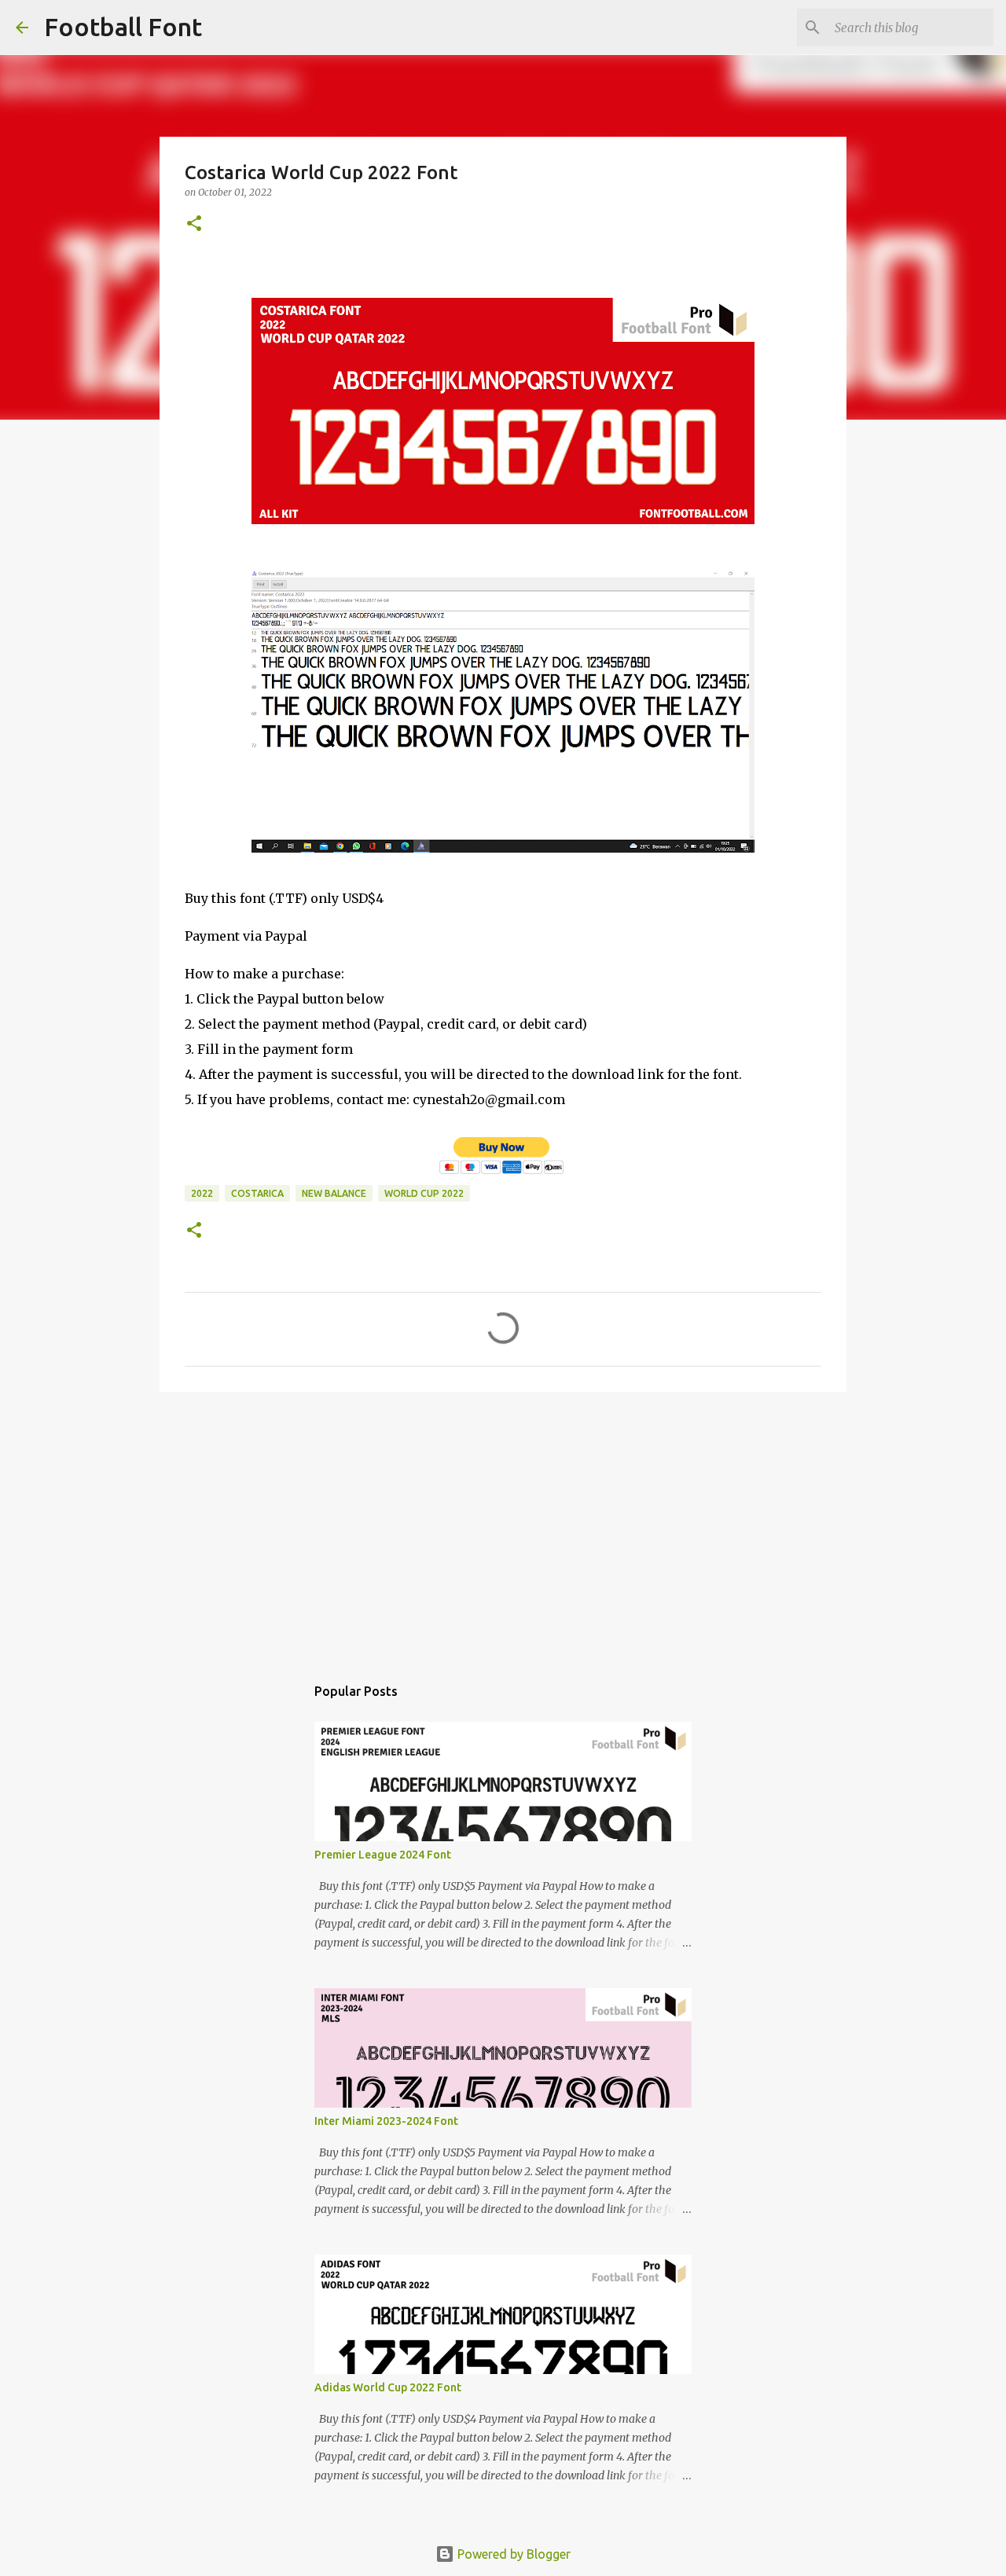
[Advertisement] (503, 1525)
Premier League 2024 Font (383, 1855)
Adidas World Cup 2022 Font (388, 2387)
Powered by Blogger (512, 2554)
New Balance (334, 1193)
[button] (194, 224)
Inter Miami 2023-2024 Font (386, 2121)
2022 (202, 1193)
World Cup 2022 (424, 1193)
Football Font (123, 27)
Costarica (257, 1193)
